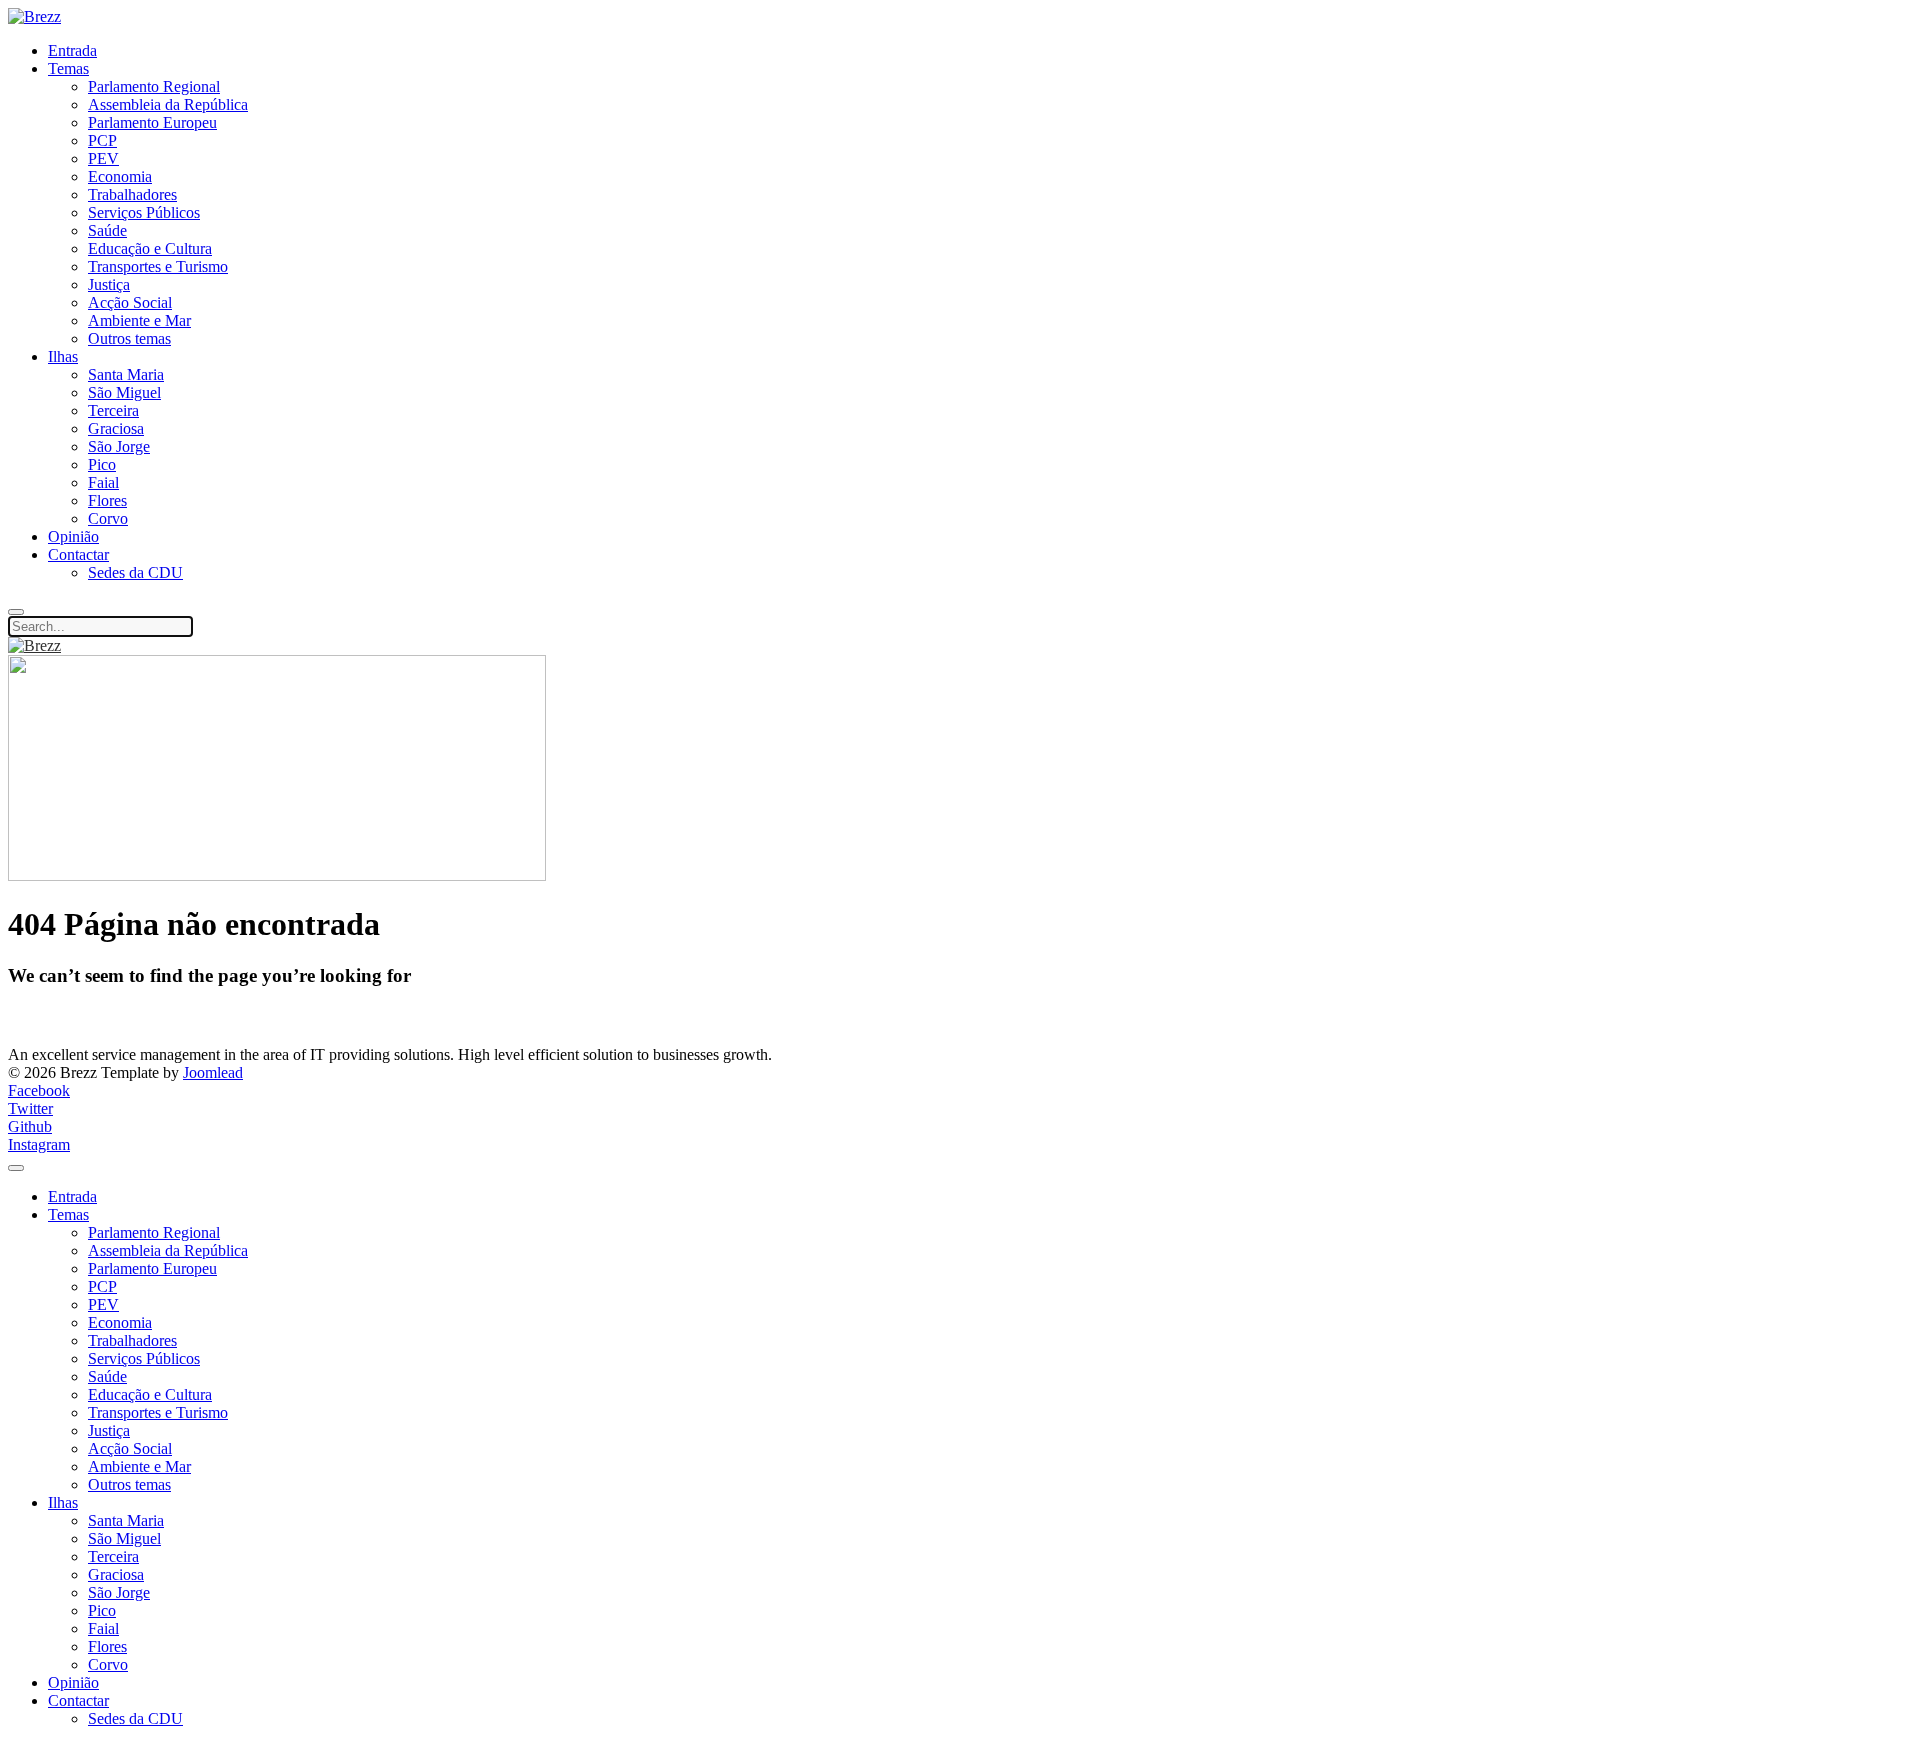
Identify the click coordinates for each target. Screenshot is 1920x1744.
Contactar (78, 554)
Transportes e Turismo (158, 266)
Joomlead (213, 1072)
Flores (107, 500)
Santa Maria (126, 374)
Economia (120, 176)
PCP (102, 140)
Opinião (73, 536)
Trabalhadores (132, 194)
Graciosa (116, 428)
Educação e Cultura (150, 248)
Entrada (72, 50)
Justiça (109, 284)
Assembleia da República (168, 104)
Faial (103, 482)
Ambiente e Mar (139, 320)
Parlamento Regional (154, 86)
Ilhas (63, 356)
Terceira (113, 410)
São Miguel (124, 392)
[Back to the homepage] (34, 16)
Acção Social (130, 302)
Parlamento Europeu (152, 122)
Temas (68, 68)
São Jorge (119, 446)
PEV (103, 158)
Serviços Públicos (144, 212)
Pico (102, 464)
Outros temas (129, 338)
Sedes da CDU (135, 572)
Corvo (108, 518)
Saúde (107, 230)
